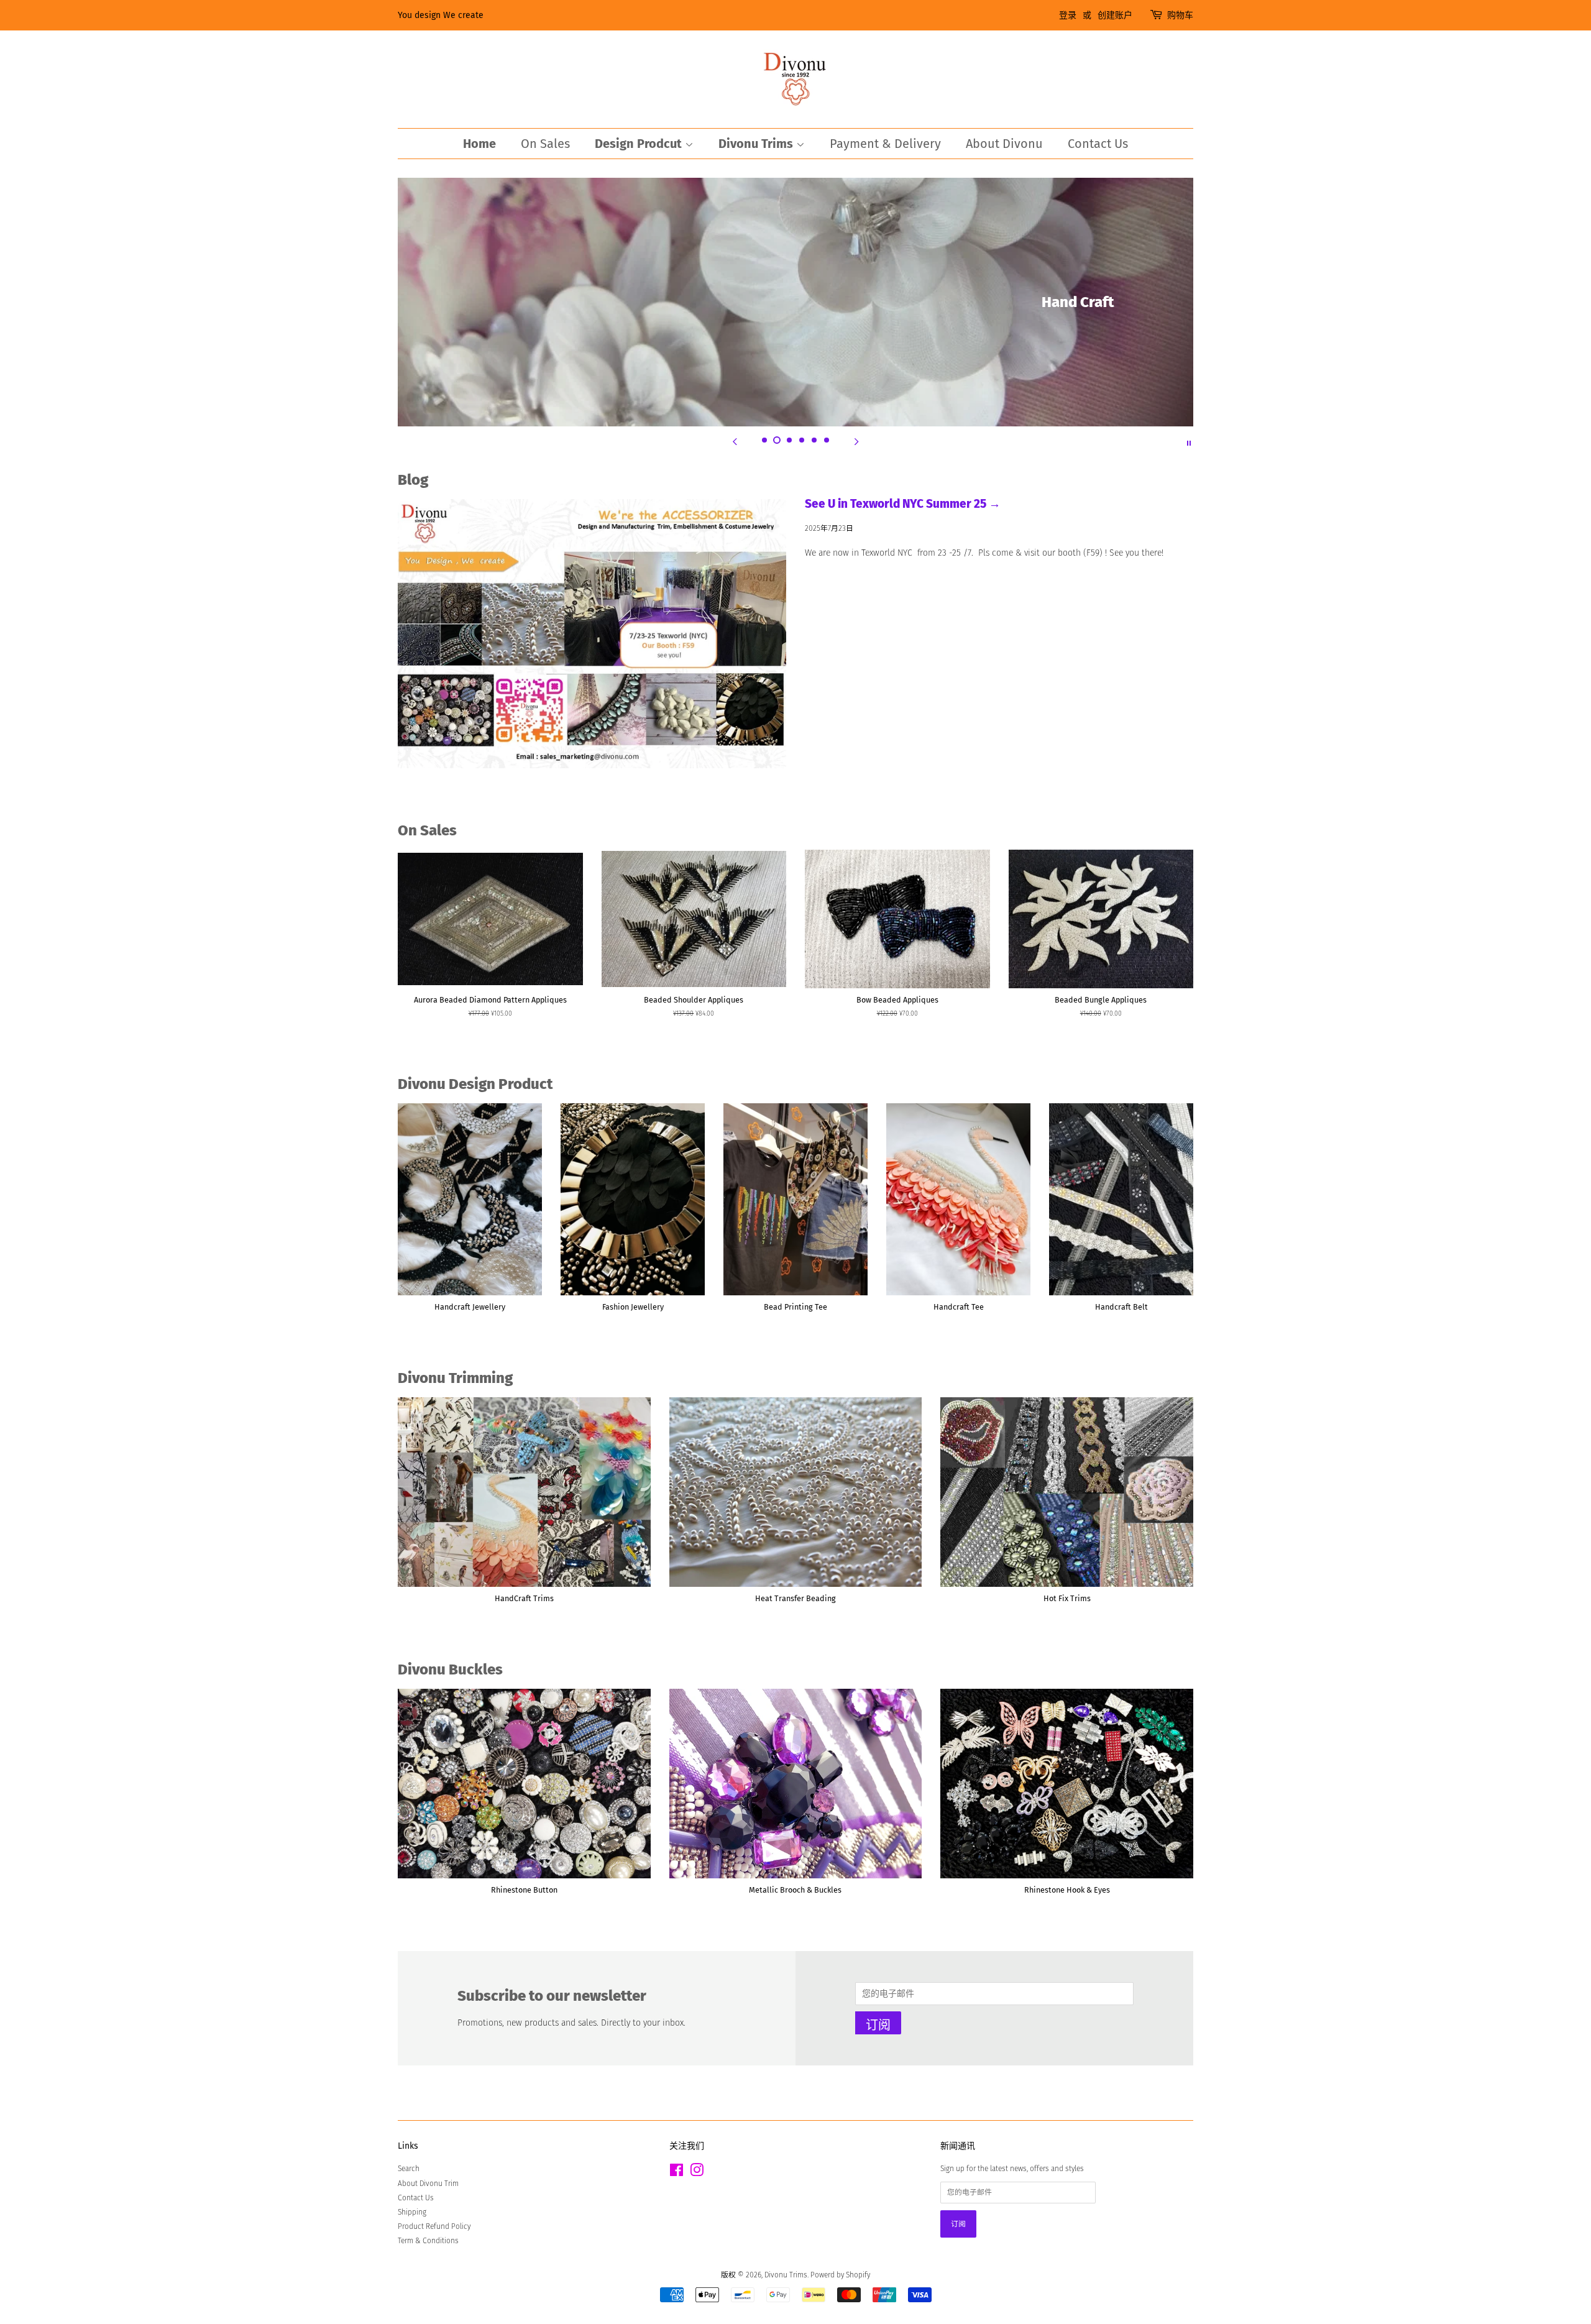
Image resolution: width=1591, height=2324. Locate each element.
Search (409, 2169)
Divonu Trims (757, 144)
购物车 (1180, 15)
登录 (1068, 15)
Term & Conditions (428, 2241)
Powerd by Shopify (840, 2275)
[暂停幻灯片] (1189, 442)
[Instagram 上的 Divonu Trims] (697, 2173)
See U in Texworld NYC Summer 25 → (903, 504)
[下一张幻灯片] (856, 442)
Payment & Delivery (885, 144)
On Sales (545, 144)
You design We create (441, 15)
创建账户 (1115, 15)
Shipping (412, 2212)
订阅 (878, 2025)
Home (479, 144)
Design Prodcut (640, 144)
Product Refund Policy (434, 2226)
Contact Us (1098, 144)
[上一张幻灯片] (735, 442)
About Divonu (1004, 144)
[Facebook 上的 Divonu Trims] (676, 2173)
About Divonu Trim (428, 2184)
